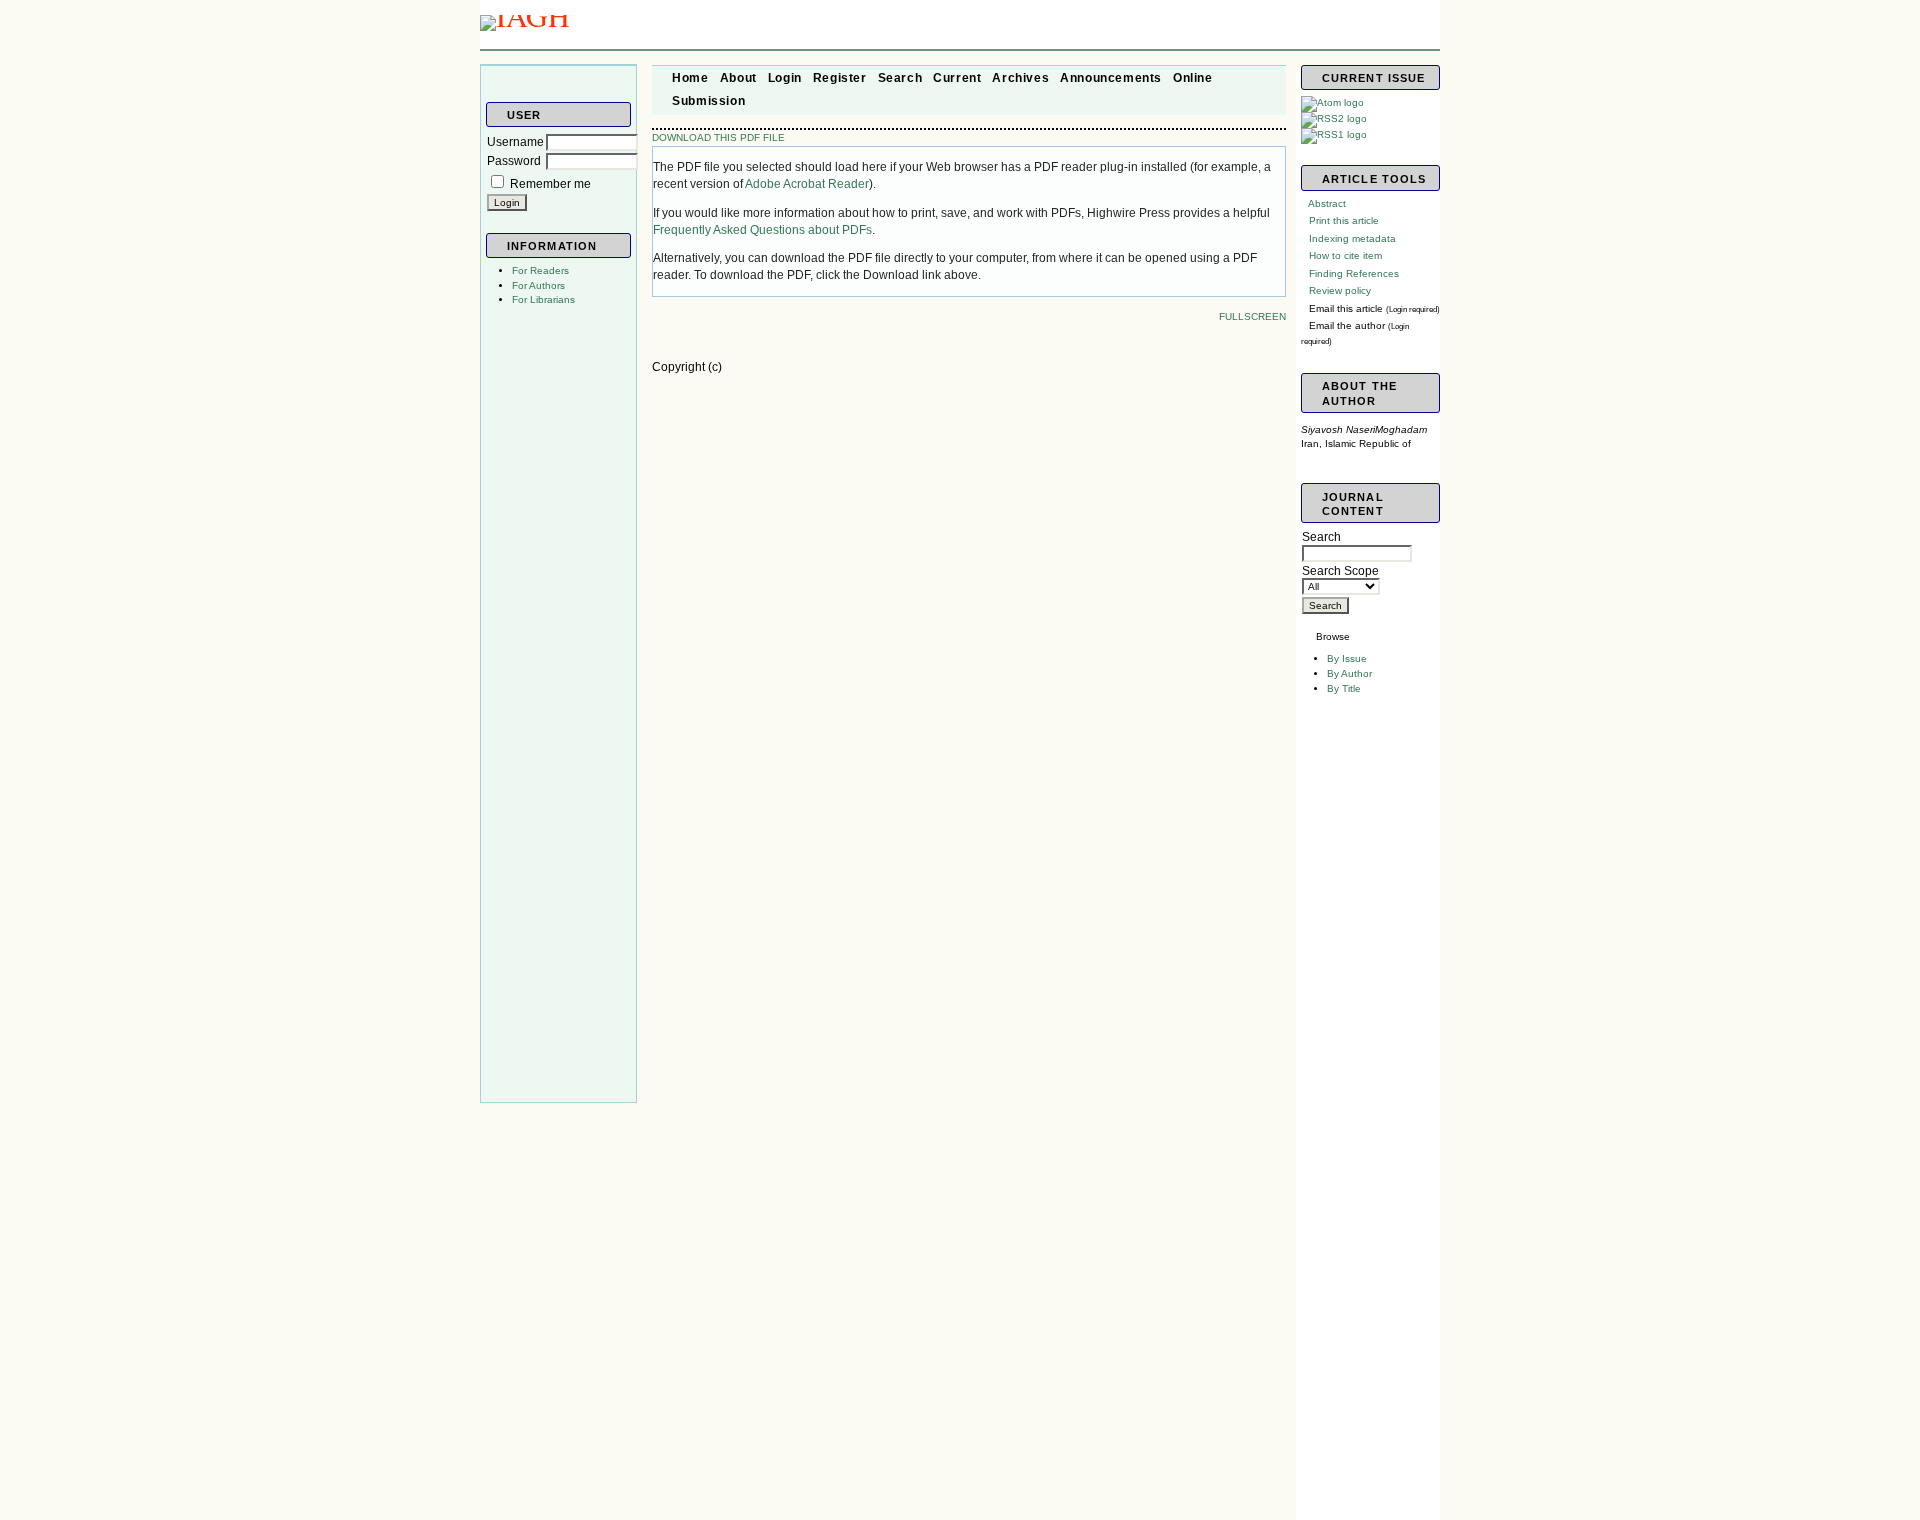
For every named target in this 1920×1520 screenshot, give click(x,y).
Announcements (1111, 78)
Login (785, 78)
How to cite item (1345, 255)
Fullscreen (1252, 316)
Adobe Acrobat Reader (807, 184)
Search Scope (1340, 571)
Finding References (1354, 273)
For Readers (540, 270)
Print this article (1344, 220)
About (738, 78)
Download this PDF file (718, 137)
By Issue (1347, 658)
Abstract (1327, 203)
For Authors (538, 285)
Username (515, 142)
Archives (1020, 78)
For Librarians (543, 299)
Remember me (550, 184)
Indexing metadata (1352, 238)
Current (957, 78)
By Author (1349, 673)
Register (840, 78)
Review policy (1340, 290)
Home (690, 78)
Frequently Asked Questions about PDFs (762, 230)
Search (1321, 537)
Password (514, 161)
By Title (1344, 688)
